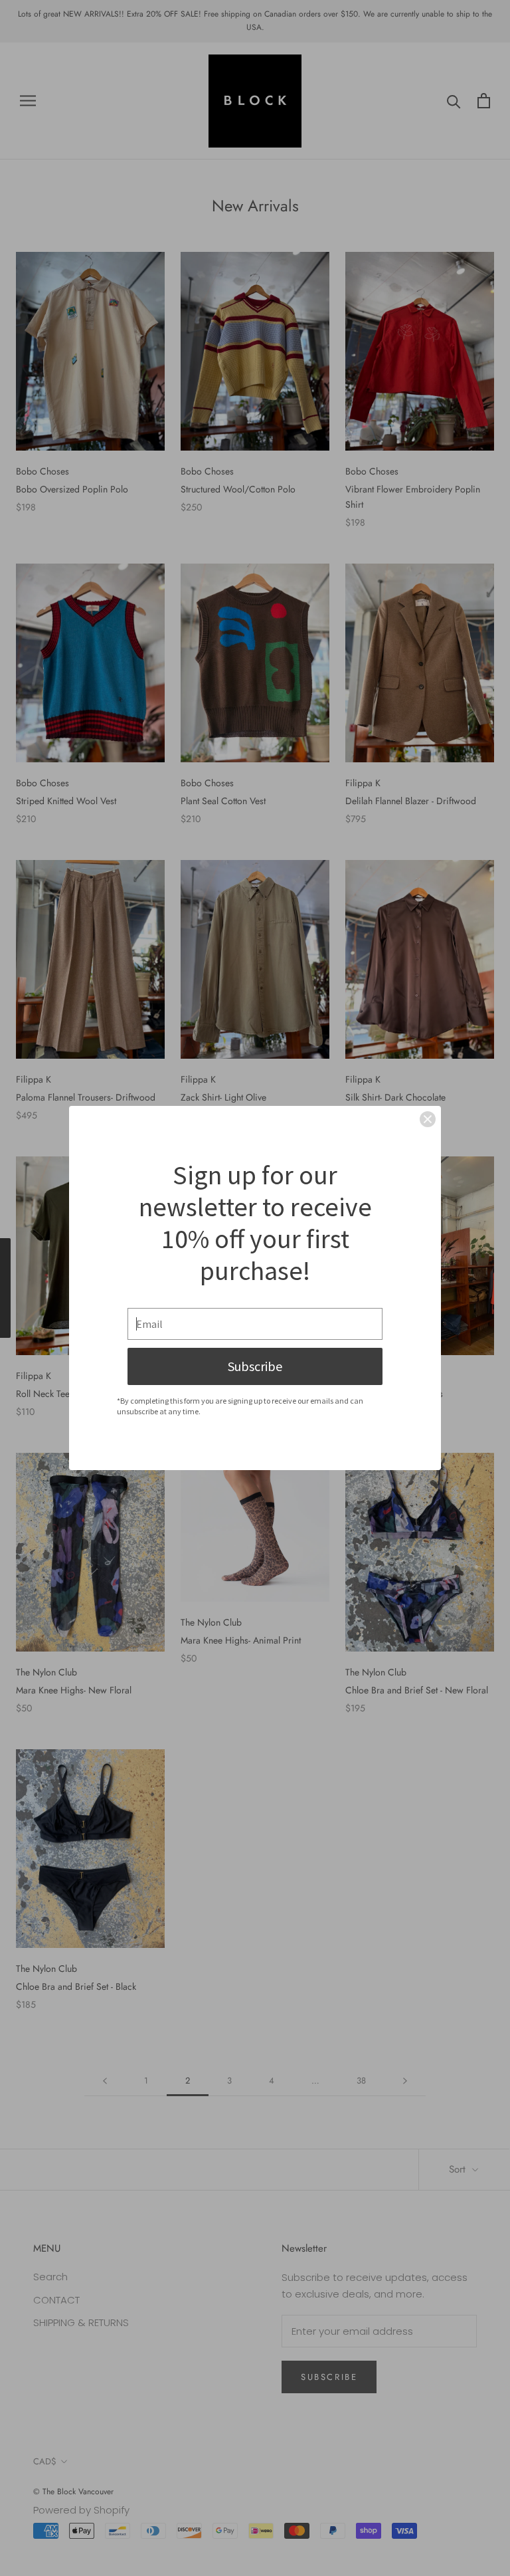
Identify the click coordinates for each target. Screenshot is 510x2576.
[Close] (428, 1119)
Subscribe (255, 1366)
